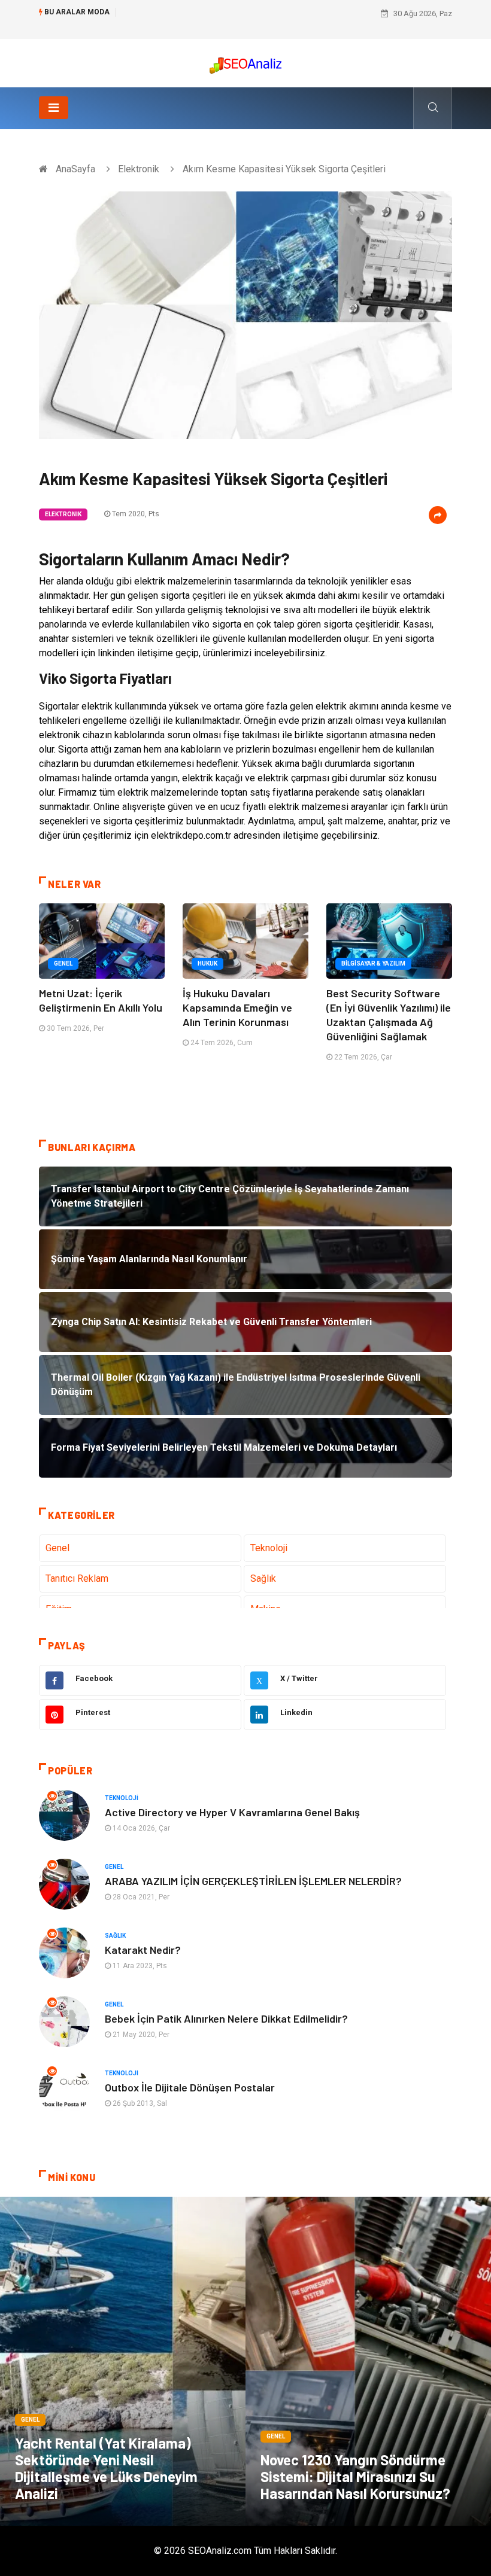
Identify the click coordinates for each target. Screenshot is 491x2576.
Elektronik (139, 169)
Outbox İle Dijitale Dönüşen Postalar (190, 2087)
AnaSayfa (75, 169)
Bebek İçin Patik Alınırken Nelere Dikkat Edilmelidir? (226, 2018)
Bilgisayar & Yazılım (373, 963)
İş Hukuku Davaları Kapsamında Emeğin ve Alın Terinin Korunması (237, 1007)
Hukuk (207, 963)
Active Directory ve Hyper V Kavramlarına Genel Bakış (232, 1812)
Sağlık (263, 1578)
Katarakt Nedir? (143, 1950)
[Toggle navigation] (54, 108)
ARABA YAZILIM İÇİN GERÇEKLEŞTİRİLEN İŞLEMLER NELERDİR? (253, 1881)
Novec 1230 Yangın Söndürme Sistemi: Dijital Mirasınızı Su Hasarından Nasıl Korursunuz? (355, 2476)
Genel (63, 963)
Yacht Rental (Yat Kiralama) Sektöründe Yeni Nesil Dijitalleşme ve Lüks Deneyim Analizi (106, 2468)
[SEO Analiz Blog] (245, 63)
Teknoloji (269, 1548)
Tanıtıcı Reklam (77, 1578)
